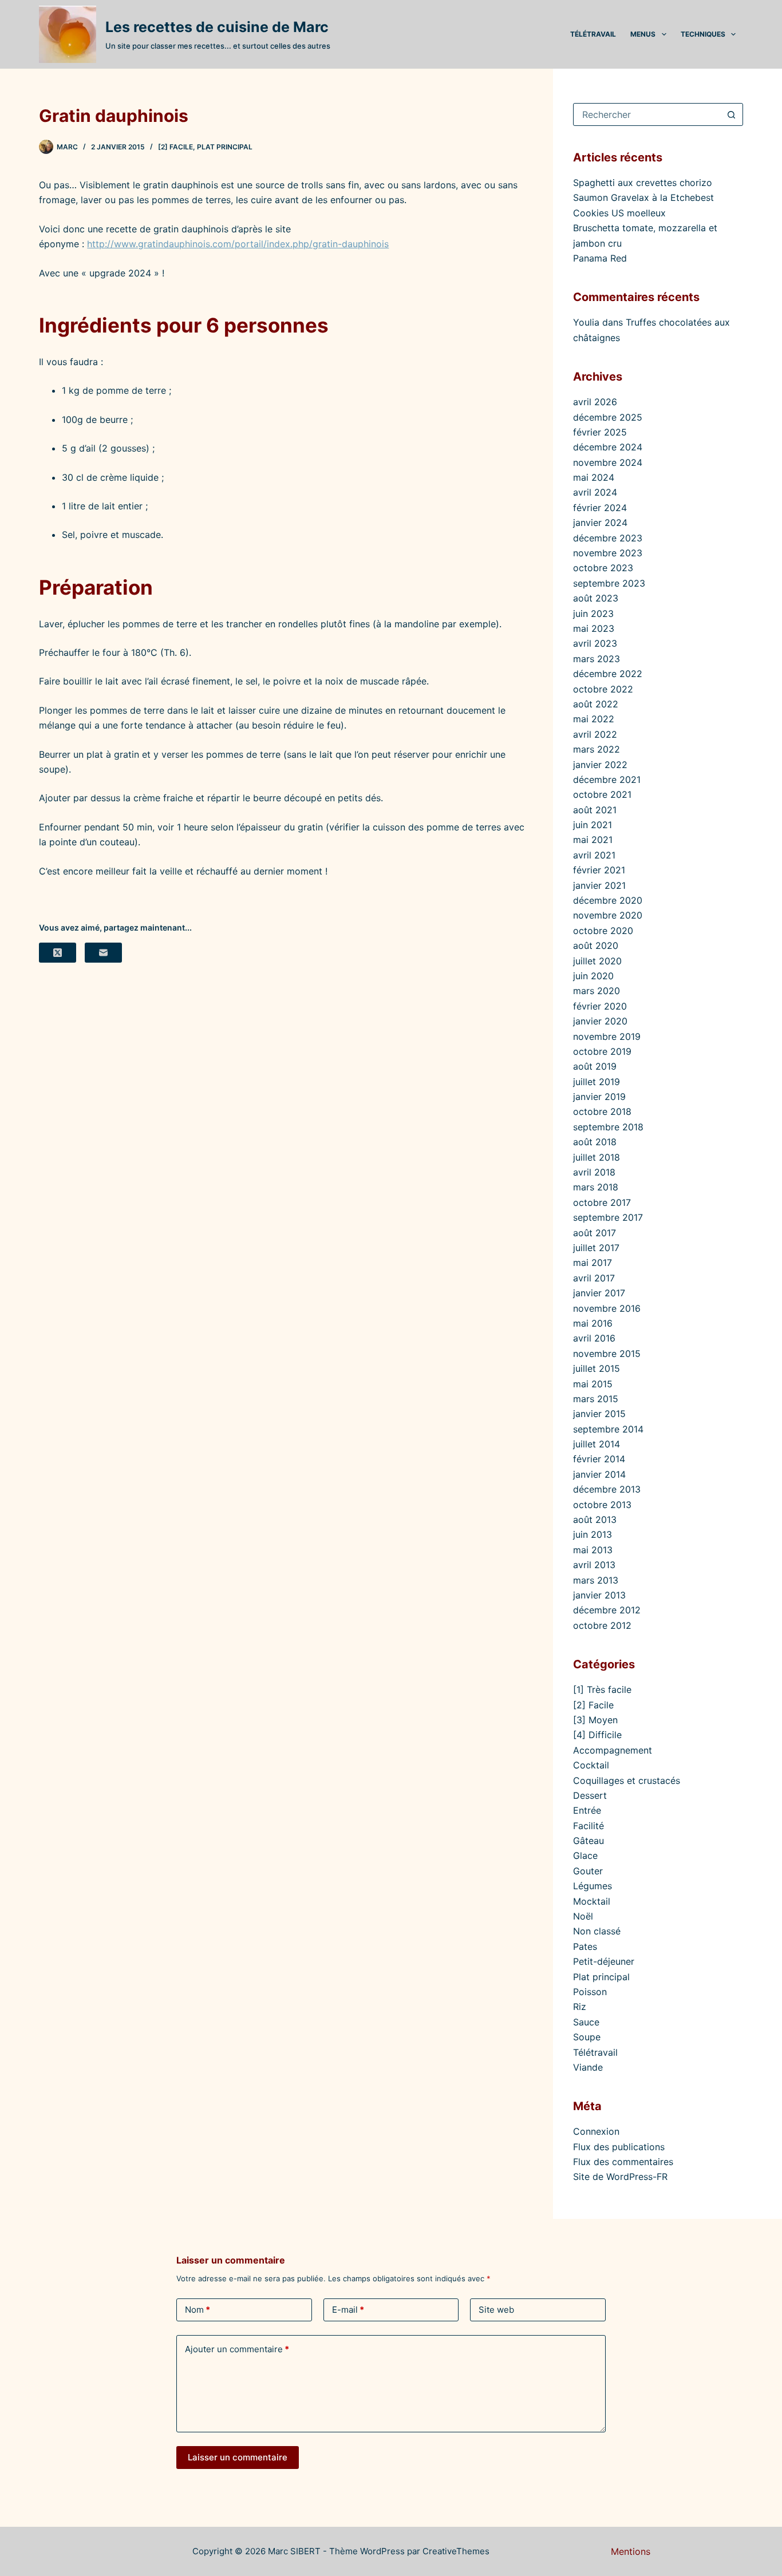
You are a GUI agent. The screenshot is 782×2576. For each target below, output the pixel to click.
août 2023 (596, 598)
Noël (583, 1916)
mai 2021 (593, 840)
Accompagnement (613, 1750)
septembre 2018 (608, 1127)
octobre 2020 (603, 931)
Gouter (588, 1871)
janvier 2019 (599, 1097)
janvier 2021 (599, 885)
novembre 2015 (607, 1354)
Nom (198, 2310)
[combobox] (647, 114)
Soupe (587, 2037)
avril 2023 (595, 643)
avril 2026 (595, 402)
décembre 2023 (608, 538)
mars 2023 (597, 659)
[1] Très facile (602, 1689)
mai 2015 (593, 1384)
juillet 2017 (596, 1248)
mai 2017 (593, 1263)
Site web (496, 2310)
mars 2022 (597, 749)
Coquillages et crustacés (627, 1780)
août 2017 (595, 1233)
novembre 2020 (608, 915)
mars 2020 (597, 991)
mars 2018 (596, 1187)
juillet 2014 (597, 1444)
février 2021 (599, 870)
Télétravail (593, 34)
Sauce (586, 2022)
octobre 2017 (602, 1202)
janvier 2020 (600, 1021)
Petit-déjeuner (604, 1961)
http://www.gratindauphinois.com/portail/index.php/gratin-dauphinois (238, 244)
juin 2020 (593, 976)
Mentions (631, 2551)
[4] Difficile (597, 1735)
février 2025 (600, 432)
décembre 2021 (607, 779)
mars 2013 (596, 1580)
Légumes (593, 1886)
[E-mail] (103, 953)
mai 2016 (593, 1323)
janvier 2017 (599, 1293)
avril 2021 (594, 855)
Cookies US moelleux (619, 213)
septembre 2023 (609, 583)
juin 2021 (593, 825)
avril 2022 (595, 734)
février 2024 (600, 508)
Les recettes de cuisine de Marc (217, 27)
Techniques (703, 34)
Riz (580, 2007)
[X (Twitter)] (58, 953)
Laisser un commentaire (238, 2457)
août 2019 (595, 1066)
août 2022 (596, 704)
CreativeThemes (456, 2551)
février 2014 (599, 1459)
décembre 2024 (608, 447)
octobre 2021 (602, 794)
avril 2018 (594, 1172)
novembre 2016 (607, 1308)
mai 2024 (594, 477)
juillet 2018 (597, 1157)
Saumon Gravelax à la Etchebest (643, 197)
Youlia (586, 322)
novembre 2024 (608, 462)
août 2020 (596, 945)
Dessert (590, 1795)
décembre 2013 (607, 1489)
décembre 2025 (608, 417)
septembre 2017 (608, 1217)
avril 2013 (594, 1565)
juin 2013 (593, 1534)
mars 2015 (596, 1399)
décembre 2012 (607, 1610)
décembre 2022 (608, 674)
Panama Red (600, 258)
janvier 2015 (599, 1414)
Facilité (589, 1826)
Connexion (596, 2131)
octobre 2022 (603, 689)
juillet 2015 (597, 1368)
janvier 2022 (600, 765)
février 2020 (600, 1006)
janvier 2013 (599, 1595)
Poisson (590, 1992)
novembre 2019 (607, 1036)
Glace (585, 1855)
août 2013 (595, 1520)
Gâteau (589, 1841)
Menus (643, 34)
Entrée (587, 1810)
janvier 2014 (599, 1474)
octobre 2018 (602, 1111)
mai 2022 (594, 719)
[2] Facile (175, 147)
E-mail (348, 2310)
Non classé (597, 1931)
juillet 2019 (597, 1082)
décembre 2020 (608, 900)
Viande (588, 2067)
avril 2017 (594, 1278)
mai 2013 (593, 1550)
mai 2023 (594, 628)
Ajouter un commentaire (237, 2349)
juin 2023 (593, 614)
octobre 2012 (602, 1625)
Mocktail (592, 1901)
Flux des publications (619, 2147)
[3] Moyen (595, 1720)
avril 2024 (595, 492)
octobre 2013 (602, 1505)
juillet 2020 (597, 961)
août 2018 (595, 1142)
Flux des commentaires (623, 2162)
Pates (585, 1946)
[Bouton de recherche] (732, 114)
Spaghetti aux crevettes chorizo (643, 183)
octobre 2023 (603, 568)
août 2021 (595, 810)
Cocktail (591, 1765)
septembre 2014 (608, 1429)
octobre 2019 (602, 1051)
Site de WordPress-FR (620, 2177)
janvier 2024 (600, 523)
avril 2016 (594, 1338)
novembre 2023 (608, 553)
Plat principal (225, 147)
